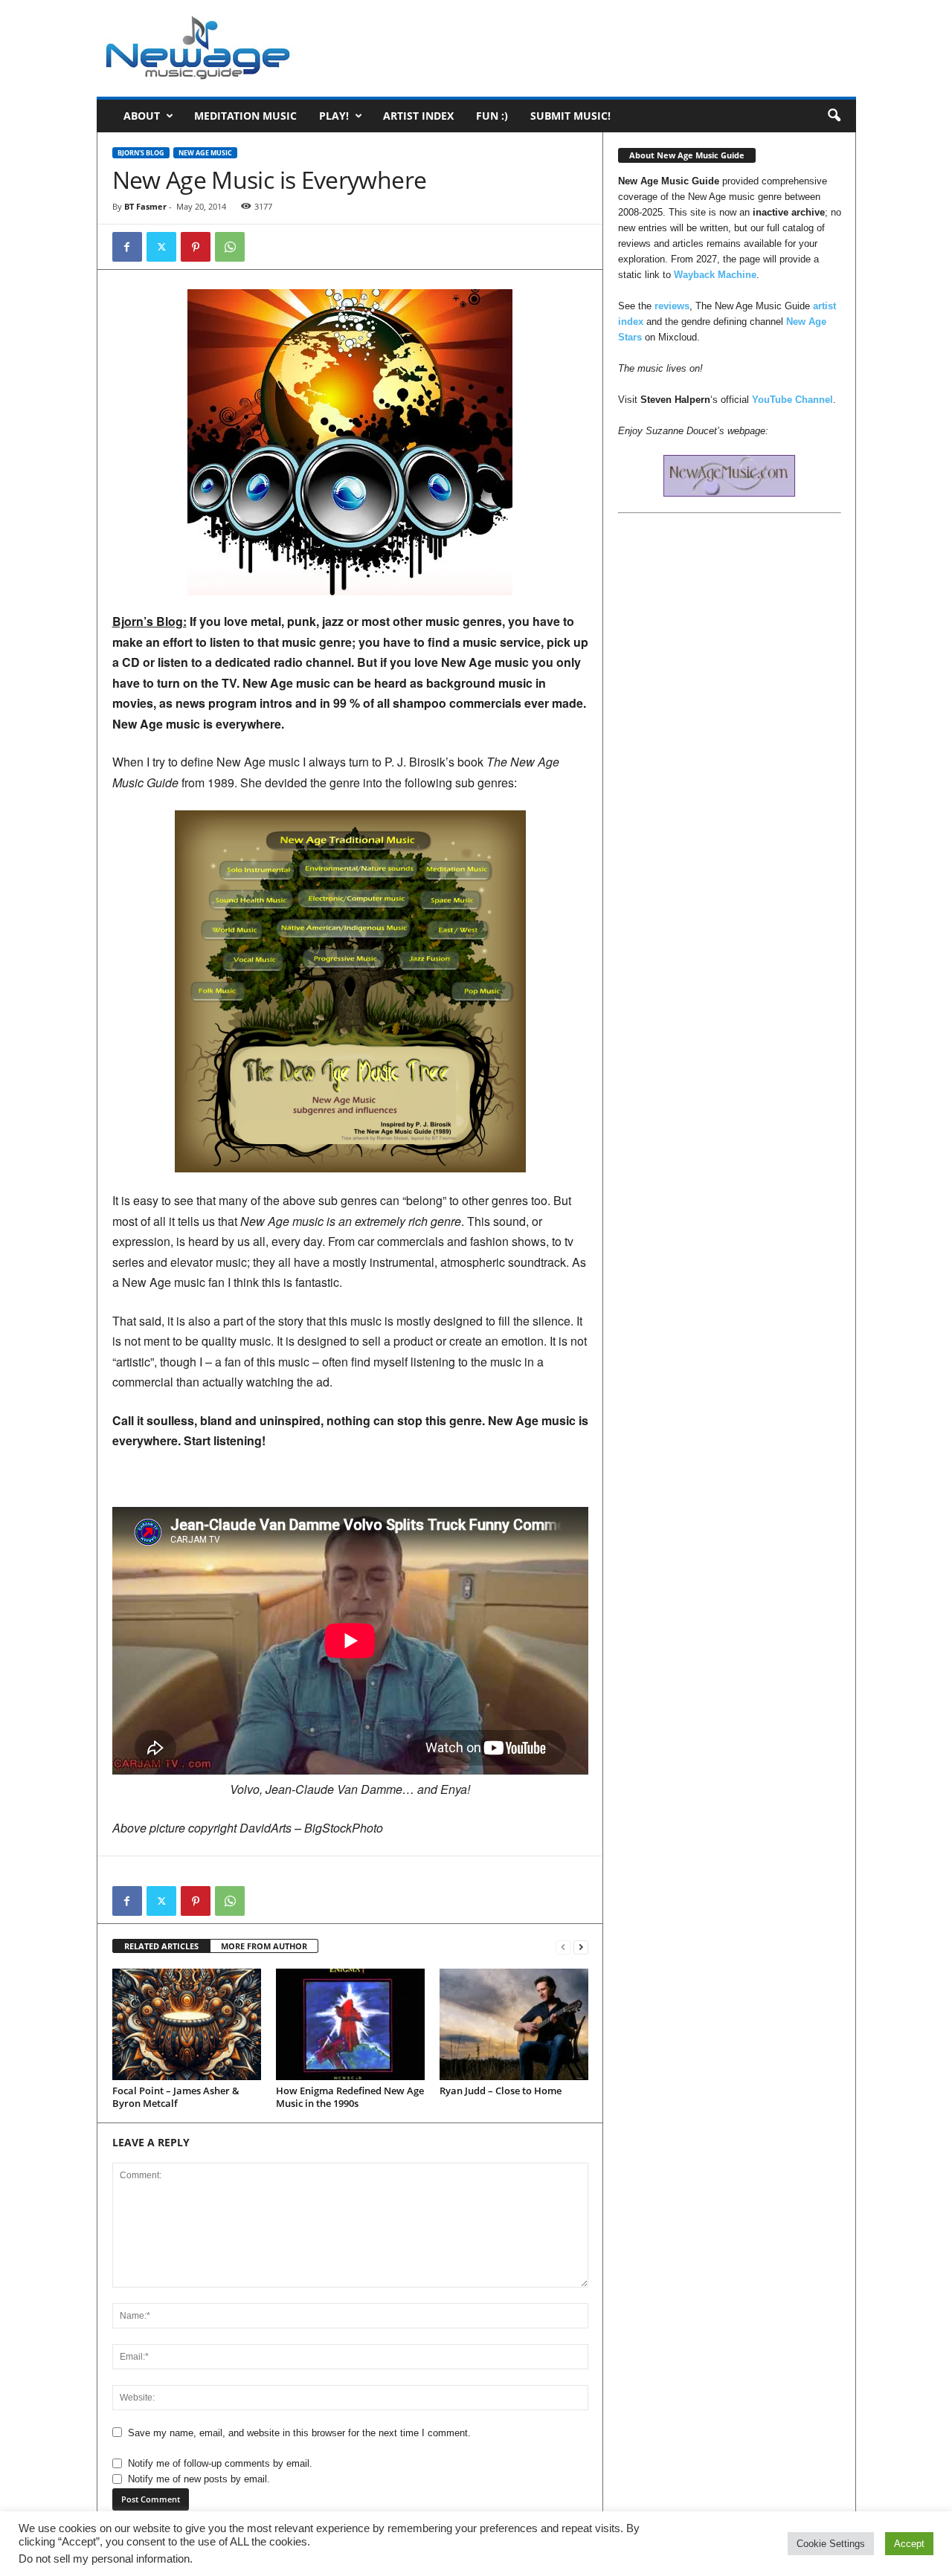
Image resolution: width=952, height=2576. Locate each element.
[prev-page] (563, 1947)
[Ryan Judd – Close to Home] (514, 2024)
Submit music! (570, 116)
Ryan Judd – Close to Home (501, 2091)
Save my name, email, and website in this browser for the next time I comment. (299, 2433)
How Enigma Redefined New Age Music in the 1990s (350, 2097)
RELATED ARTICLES (161, 1946)
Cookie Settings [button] (831, 2544)
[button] (834, 116)
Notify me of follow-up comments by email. (220, 2463)
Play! (334, 116)
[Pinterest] (196, 247)
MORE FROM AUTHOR (264, 1946)
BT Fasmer (145, 206)
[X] (161, 247)
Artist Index (418, 116)
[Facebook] (127, 247)
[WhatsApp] (230, 247)
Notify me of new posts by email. (199, 2479)
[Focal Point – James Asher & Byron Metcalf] (187, 2024)
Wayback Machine (715, 275)
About (142, 116)
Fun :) (492, 116)
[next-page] (581, 1947)
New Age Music (205, 153)
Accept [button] (909, 2544)
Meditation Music (245, 116)
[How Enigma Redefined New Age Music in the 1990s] (350, 2024)
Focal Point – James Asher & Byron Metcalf (176, 2097)
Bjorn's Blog (141, 153)
